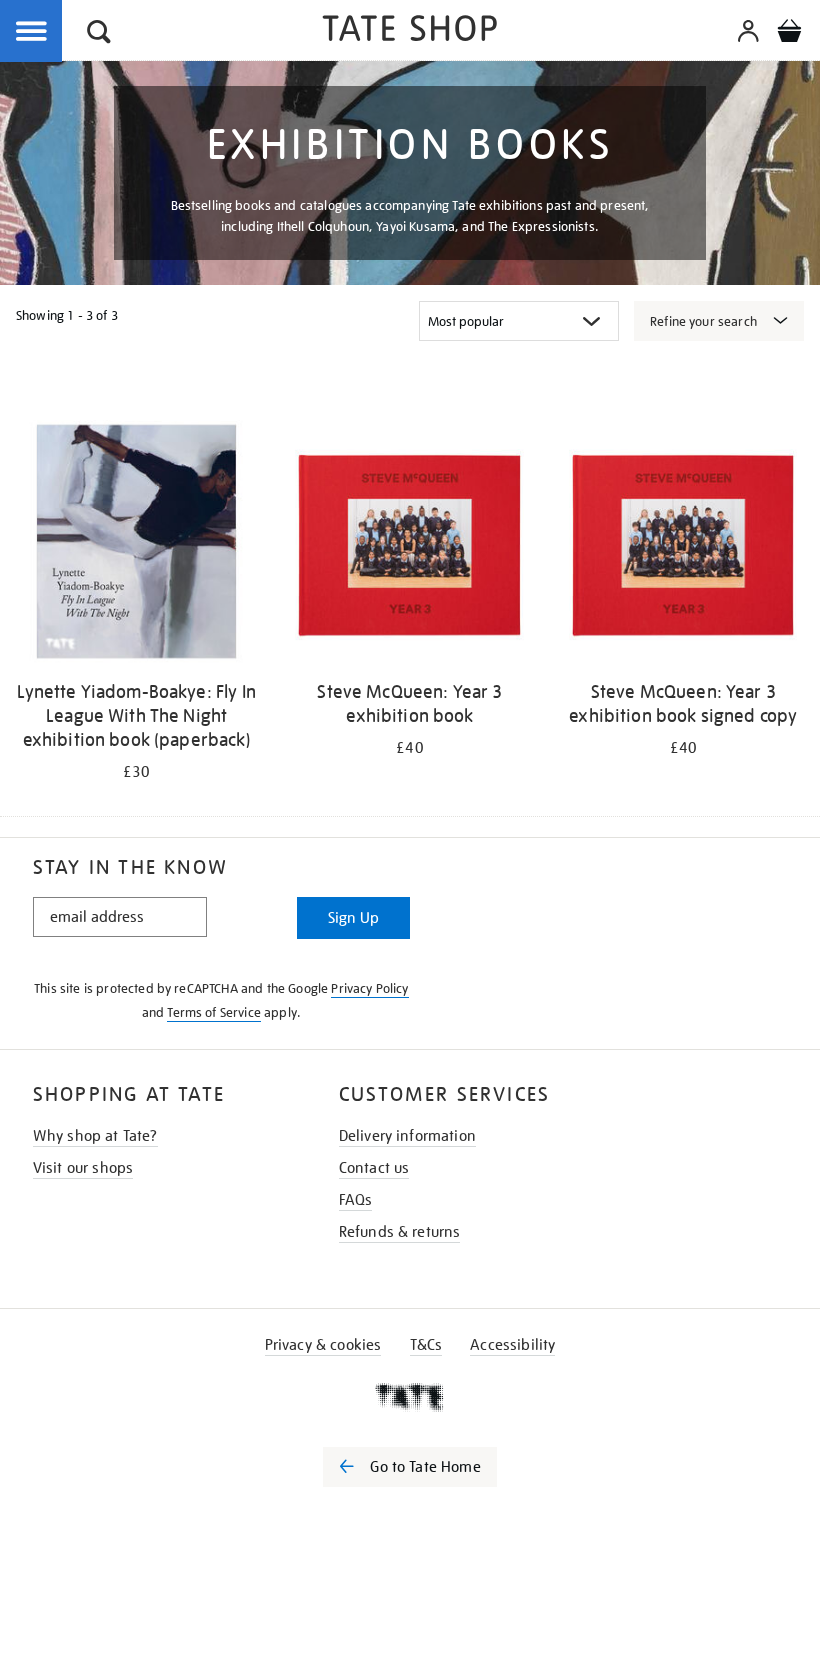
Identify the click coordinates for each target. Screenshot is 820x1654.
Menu (32, 32)
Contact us (374, 1168)
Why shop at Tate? (95, 1136)
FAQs (356, 1200)
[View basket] (789, 34)
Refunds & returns (400, 1232)
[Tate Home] (410, 1397)
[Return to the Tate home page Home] (410, 31)
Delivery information (407, 1136)
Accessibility (512, 1345)
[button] (99, 34)
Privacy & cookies (323, 1345)
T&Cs (426, 1345)
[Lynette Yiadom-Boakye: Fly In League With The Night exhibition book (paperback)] (136, 545)
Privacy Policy (369, 988)
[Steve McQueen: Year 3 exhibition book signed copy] (683, 545)
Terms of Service (214, 1012)
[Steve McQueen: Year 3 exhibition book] (409, 545)
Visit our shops (83, 1168)
